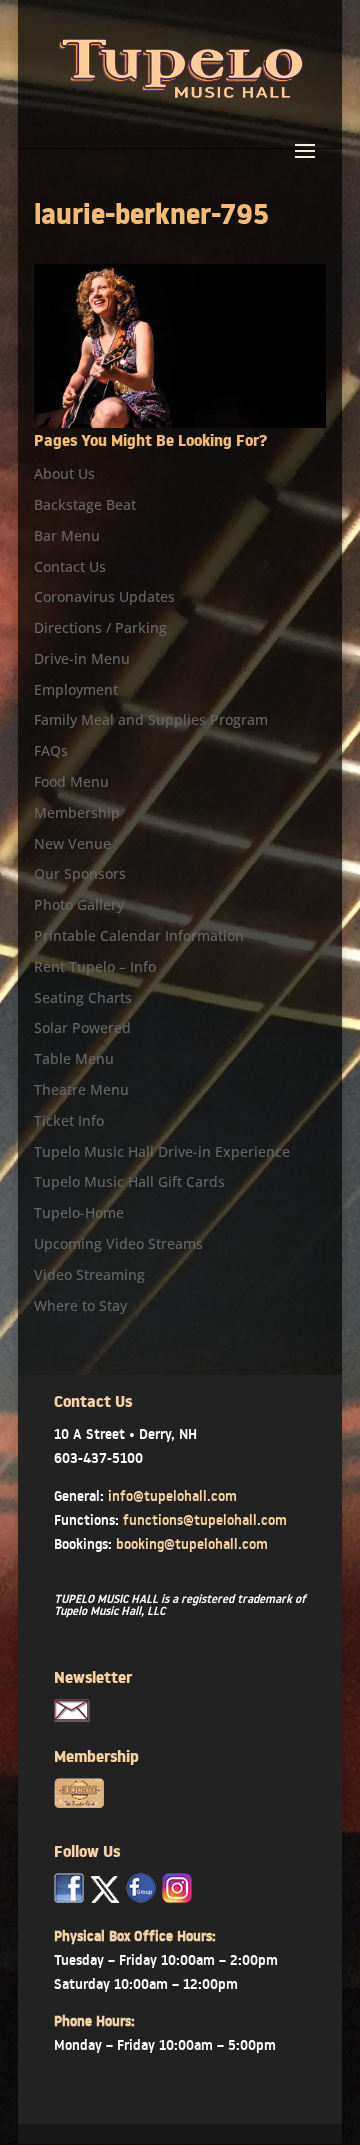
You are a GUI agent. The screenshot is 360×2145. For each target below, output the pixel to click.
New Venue (72, 843)
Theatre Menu (81, 1089)
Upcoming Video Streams (118, 1243)
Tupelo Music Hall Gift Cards (129, 1181)
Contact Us (70, 566)
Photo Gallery (79, 904)
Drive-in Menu (82, 658)
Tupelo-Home (79, 1212)
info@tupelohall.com (172, 1496)
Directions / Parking (100, 627)
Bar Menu (67, 535)
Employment (76, 689)
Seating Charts (83, 997)
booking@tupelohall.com (192, 1544)
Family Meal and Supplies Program (151, 719)
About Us (64, 473)
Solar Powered (82, 1027)
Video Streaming (89, 1274)
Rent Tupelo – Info (95, 966)
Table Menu (74, 1058)
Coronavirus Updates (104, 596)
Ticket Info (69, 1120)
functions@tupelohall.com (205, 1520)
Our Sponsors (80, 873)
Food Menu (71, 781)
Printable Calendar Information (139, 935)
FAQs (51, 750)
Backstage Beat (85, 504)
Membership (77, 812)
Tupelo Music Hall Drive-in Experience (162, 1151)
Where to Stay (80, 1305)
